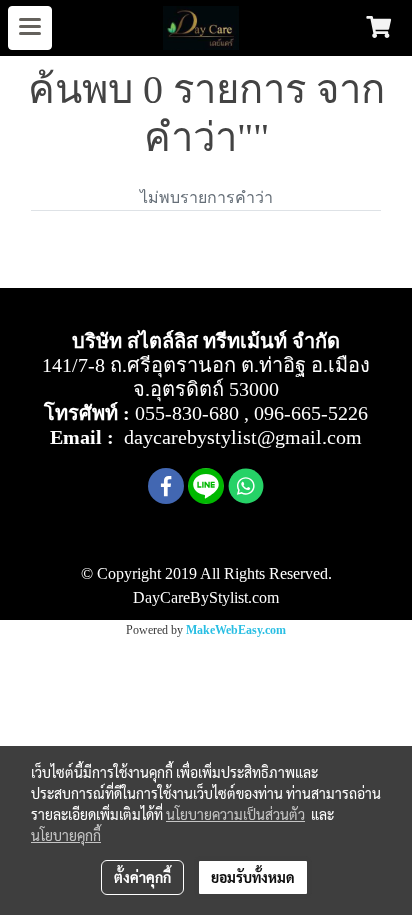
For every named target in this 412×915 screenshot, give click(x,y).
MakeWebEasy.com (236, 630)
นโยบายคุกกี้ (66, 835)
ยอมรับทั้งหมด (253, 877)
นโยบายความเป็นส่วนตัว (235, 814)
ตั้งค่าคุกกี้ (142, 877)
